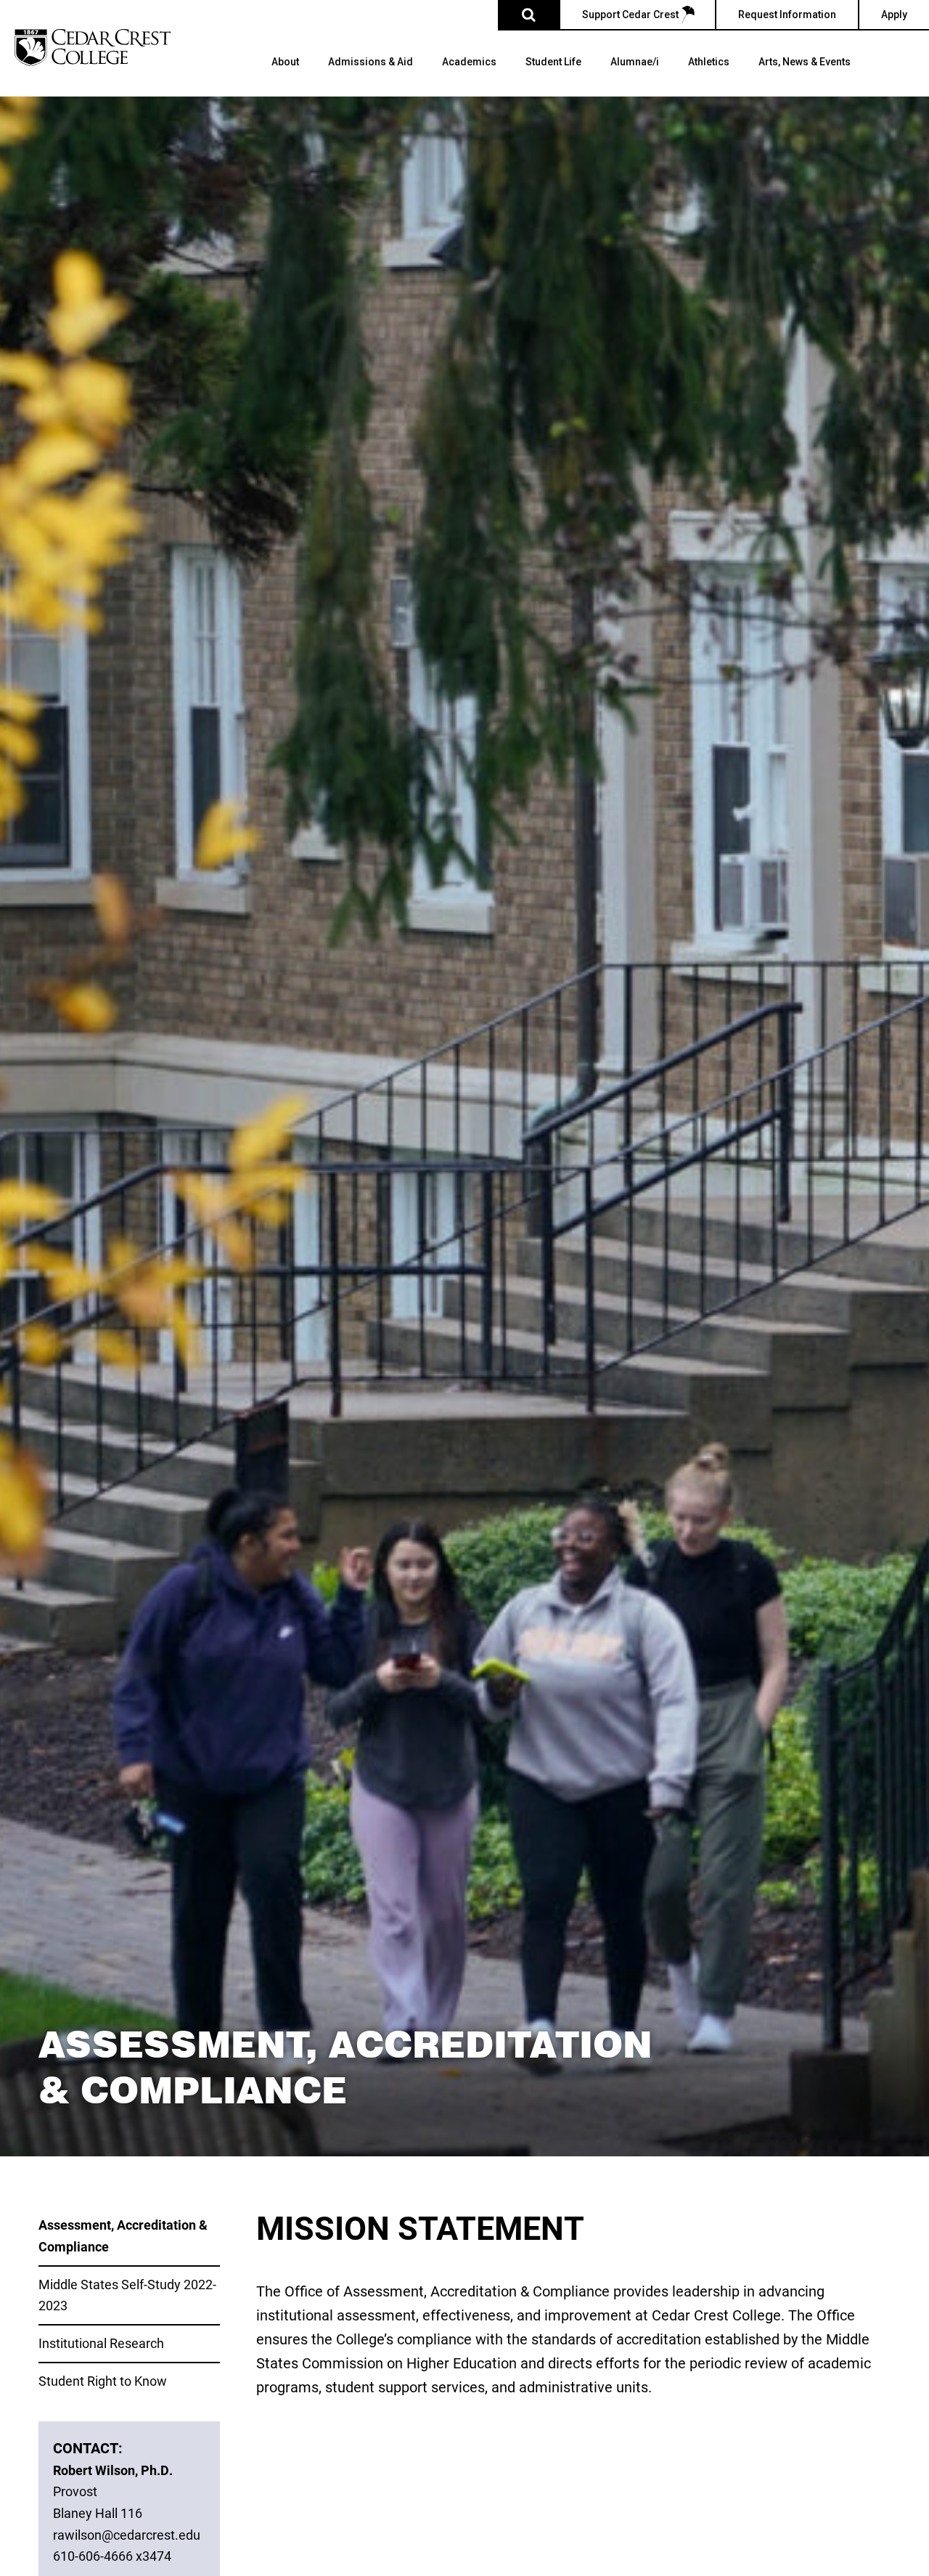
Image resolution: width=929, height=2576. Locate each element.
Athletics (709, 62)
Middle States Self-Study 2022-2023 (127, 2295)
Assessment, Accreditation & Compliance (123, 2235)
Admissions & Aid (371, 62)
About (285, 62)
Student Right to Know (103, 2381)
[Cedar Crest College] (93, 48)
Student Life (553, 62)
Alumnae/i (635, 62)
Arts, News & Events (805, 62)
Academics (469, 62)
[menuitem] (285, 76)
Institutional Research (101, 2343)
